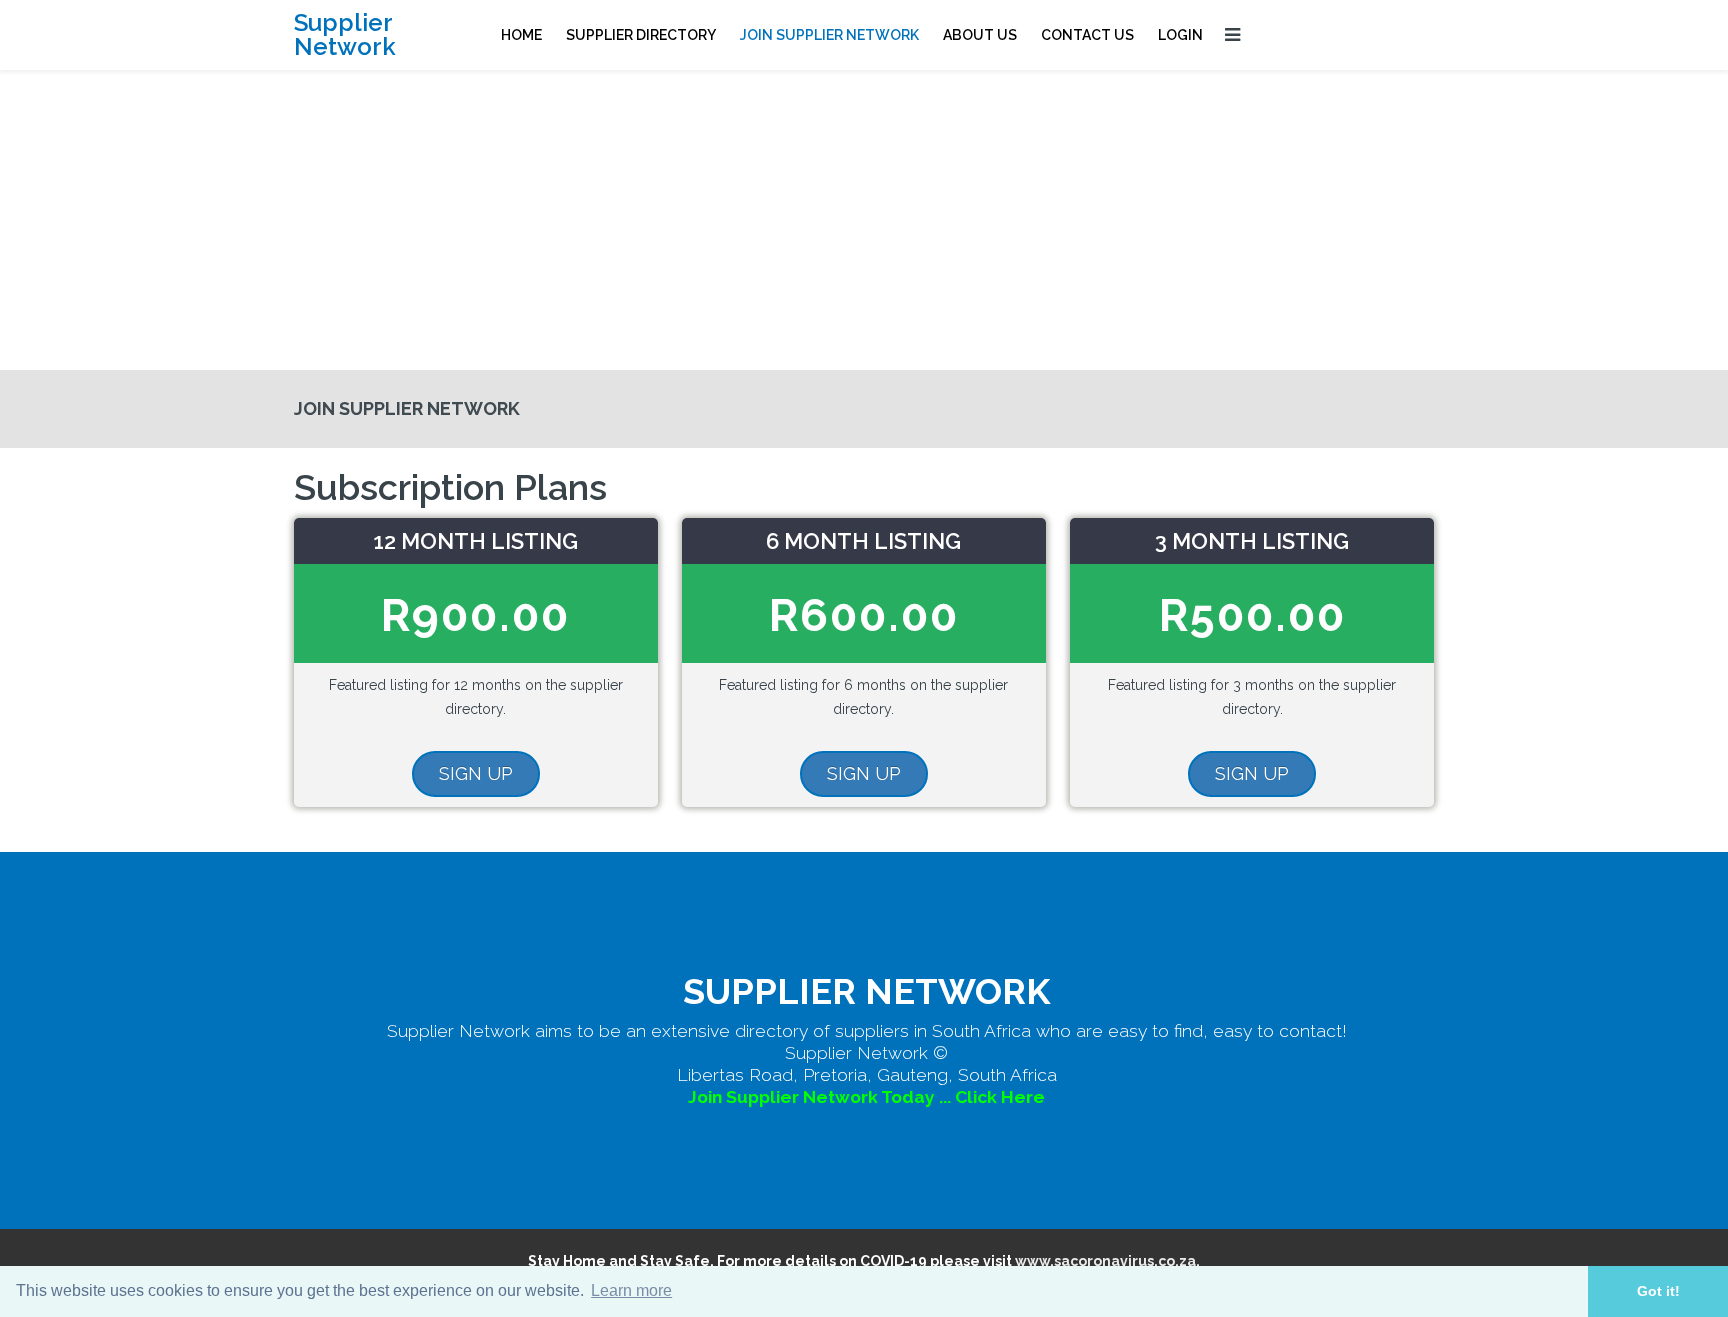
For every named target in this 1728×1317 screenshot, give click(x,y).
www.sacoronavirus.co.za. (1107, 1261)
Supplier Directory (641, 35)
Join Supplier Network (829, 35)
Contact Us (1087, 35)
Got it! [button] (1658, 1291)
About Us (980, 35)
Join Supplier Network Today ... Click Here (866, 1097)
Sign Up (476, 773)
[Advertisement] (864, 220)
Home (521, 35)
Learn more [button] (631, 1290)
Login (1180, 35)
